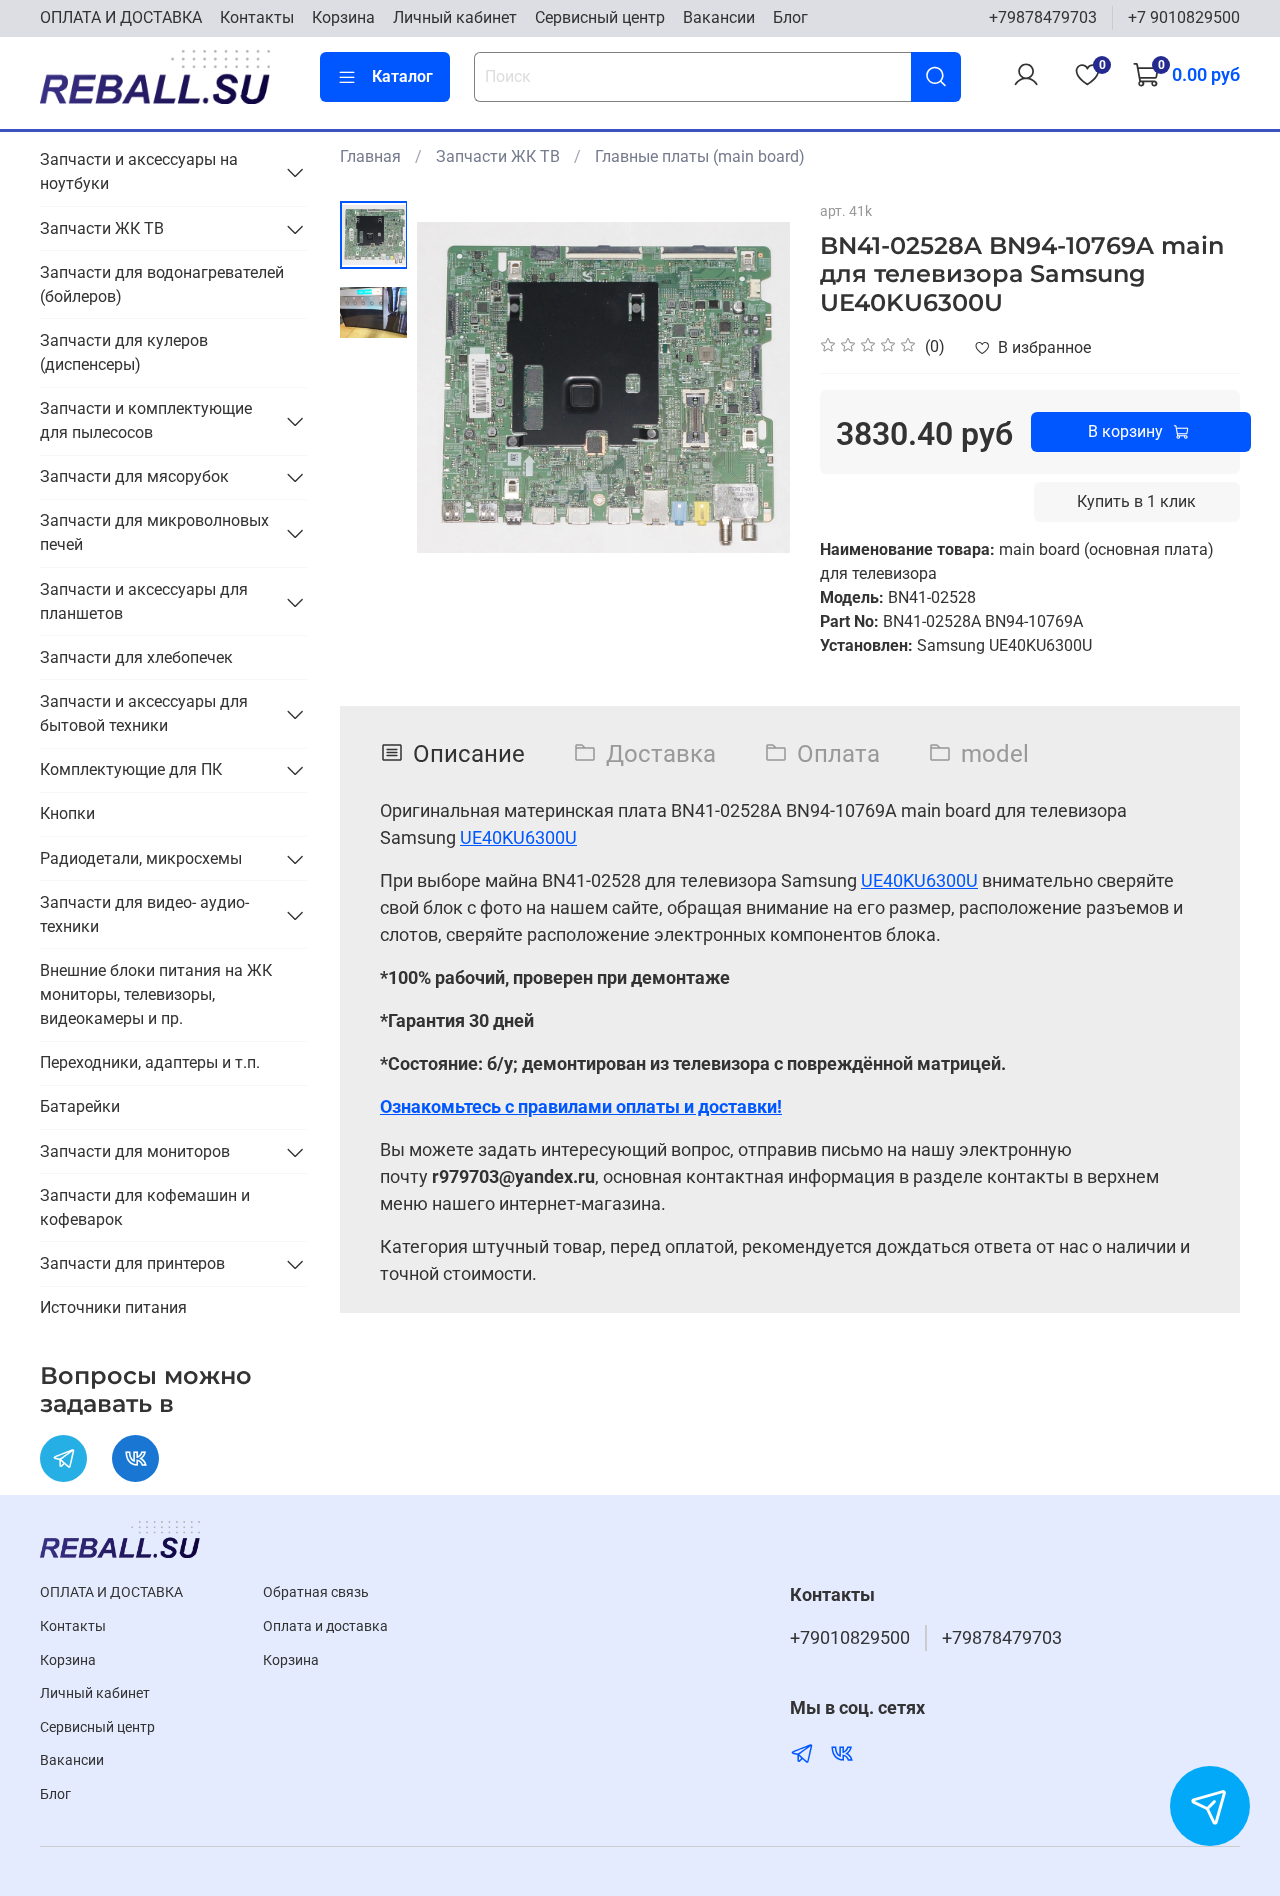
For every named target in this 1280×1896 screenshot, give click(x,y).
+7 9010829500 (1184, 17)
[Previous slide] (457, 388)
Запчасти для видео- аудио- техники (144, 914)
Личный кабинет (455, 17)
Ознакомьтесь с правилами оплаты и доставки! (581, 1106)
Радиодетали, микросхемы (141, 858)
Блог (790, 17)
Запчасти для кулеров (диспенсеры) (124, 352)
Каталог (402, 76)
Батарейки (80, 1106)
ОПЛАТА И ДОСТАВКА (121, 17)
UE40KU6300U (518, 837)
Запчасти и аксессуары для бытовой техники (144, 713)
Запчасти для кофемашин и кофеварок (145, 1207)
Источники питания (113, 1307)
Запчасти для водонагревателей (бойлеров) (162, 284)
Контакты (257, 17)
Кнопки (67, 813)
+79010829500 (850, 1638)
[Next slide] (750, 388)
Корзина (343, 17)
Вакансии (719, 17)
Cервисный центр (600, 17)
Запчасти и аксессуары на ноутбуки (139, 171)
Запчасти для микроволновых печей (154, 532)
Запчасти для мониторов (135, 1151)
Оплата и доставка (325, 1626)
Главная (370, 156)
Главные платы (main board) (700, 156)
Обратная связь (316, 1592)
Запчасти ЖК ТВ (498, 156)
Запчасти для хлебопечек (136, 657)
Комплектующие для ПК (131, 769)
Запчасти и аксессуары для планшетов (144, 601)
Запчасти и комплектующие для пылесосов (146, 420)
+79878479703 (1043, 17)
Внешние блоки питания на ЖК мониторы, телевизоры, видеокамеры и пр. (156, 994)
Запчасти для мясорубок (134, 476)
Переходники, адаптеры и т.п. (150, 1062)
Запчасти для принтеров (132, 1263)
